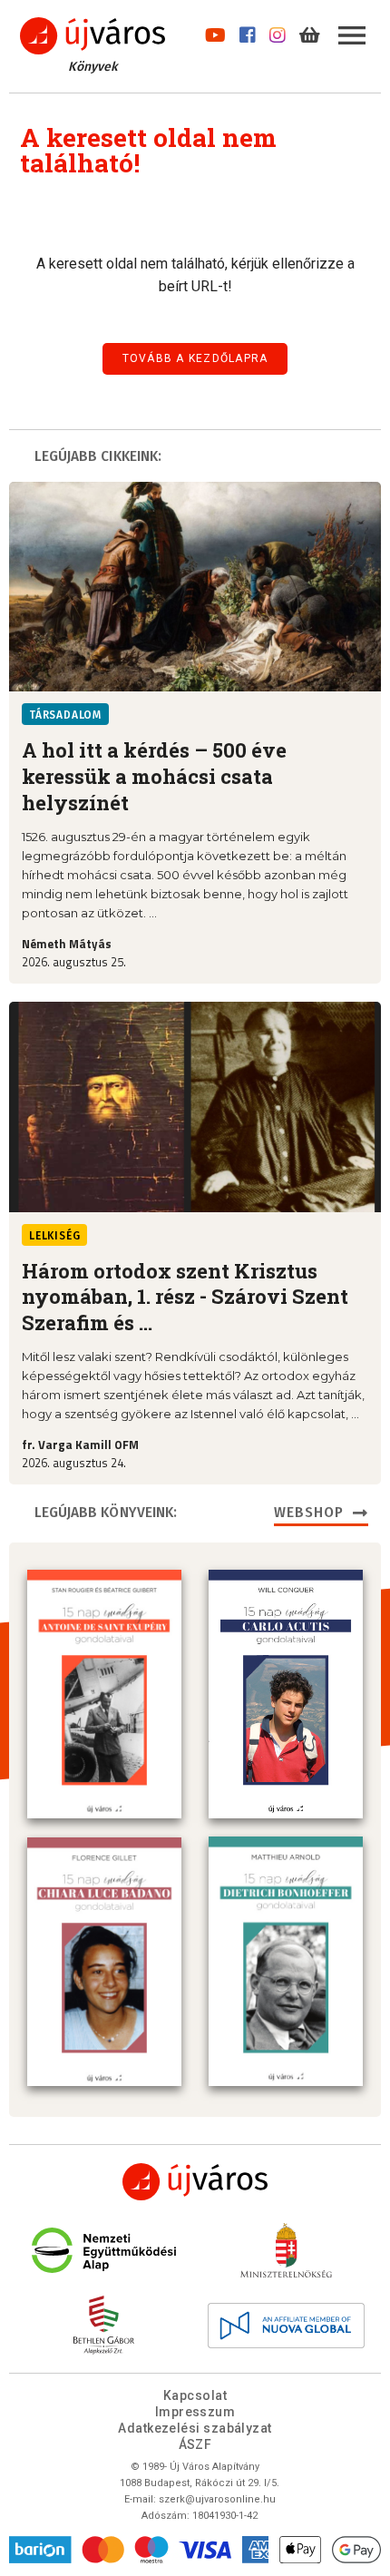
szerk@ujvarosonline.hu (217, 2499)
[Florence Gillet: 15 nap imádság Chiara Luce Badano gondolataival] (104, 1962)
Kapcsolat (195, 2395)
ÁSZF (195, 2444)
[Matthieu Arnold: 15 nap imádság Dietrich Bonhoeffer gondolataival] (286, 1961)
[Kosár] (310, 31)
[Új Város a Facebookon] (248, 31)
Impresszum (195, 2412)
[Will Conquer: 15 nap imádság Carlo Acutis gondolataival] (286, 1694)
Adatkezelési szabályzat (195, 2428)
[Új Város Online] (195, 2182)
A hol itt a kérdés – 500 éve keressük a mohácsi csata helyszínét (154, 776)
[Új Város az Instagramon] (278, 31)
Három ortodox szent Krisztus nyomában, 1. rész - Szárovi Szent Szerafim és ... (185, 1297)
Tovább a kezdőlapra (195, 358)
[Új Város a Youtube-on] (215, 31)
